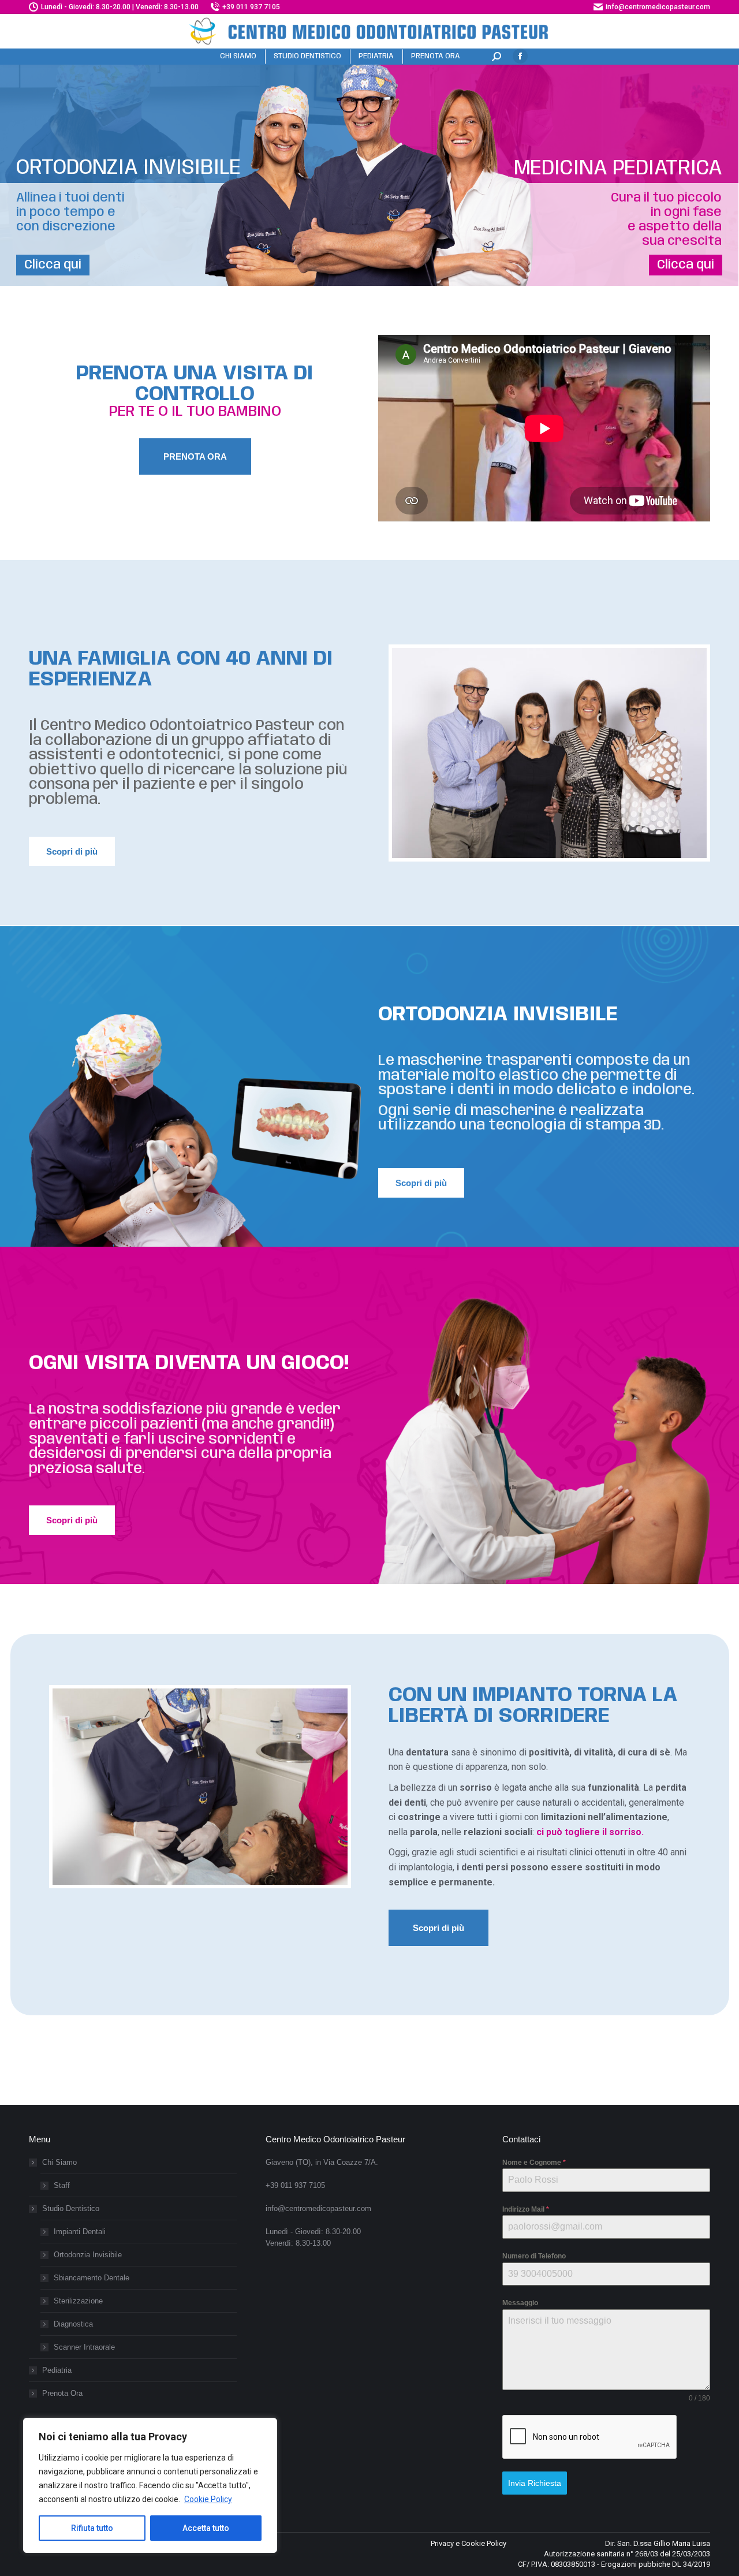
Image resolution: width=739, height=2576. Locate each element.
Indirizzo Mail (526, 2209)
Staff (62, 2185)
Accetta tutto (206, 2528)
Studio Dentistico (71, 2208)
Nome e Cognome (534, 2163)
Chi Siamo (59, 2162)
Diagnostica (73, 2324)
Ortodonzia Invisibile (88, 2255)
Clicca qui (53, 265)
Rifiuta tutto (92, 2528)
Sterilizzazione (78, 2301)
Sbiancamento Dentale (92, 2278)
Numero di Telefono (534, 2256)
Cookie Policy (208, 2499)
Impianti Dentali (80, 2232)
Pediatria (57, 2370)
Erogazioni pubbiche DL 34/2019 (656, 2564)
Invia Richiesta (535, 2483)
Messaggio (520, 2303)
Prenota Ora (62, 2393)
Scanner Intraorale (84, 2347)
